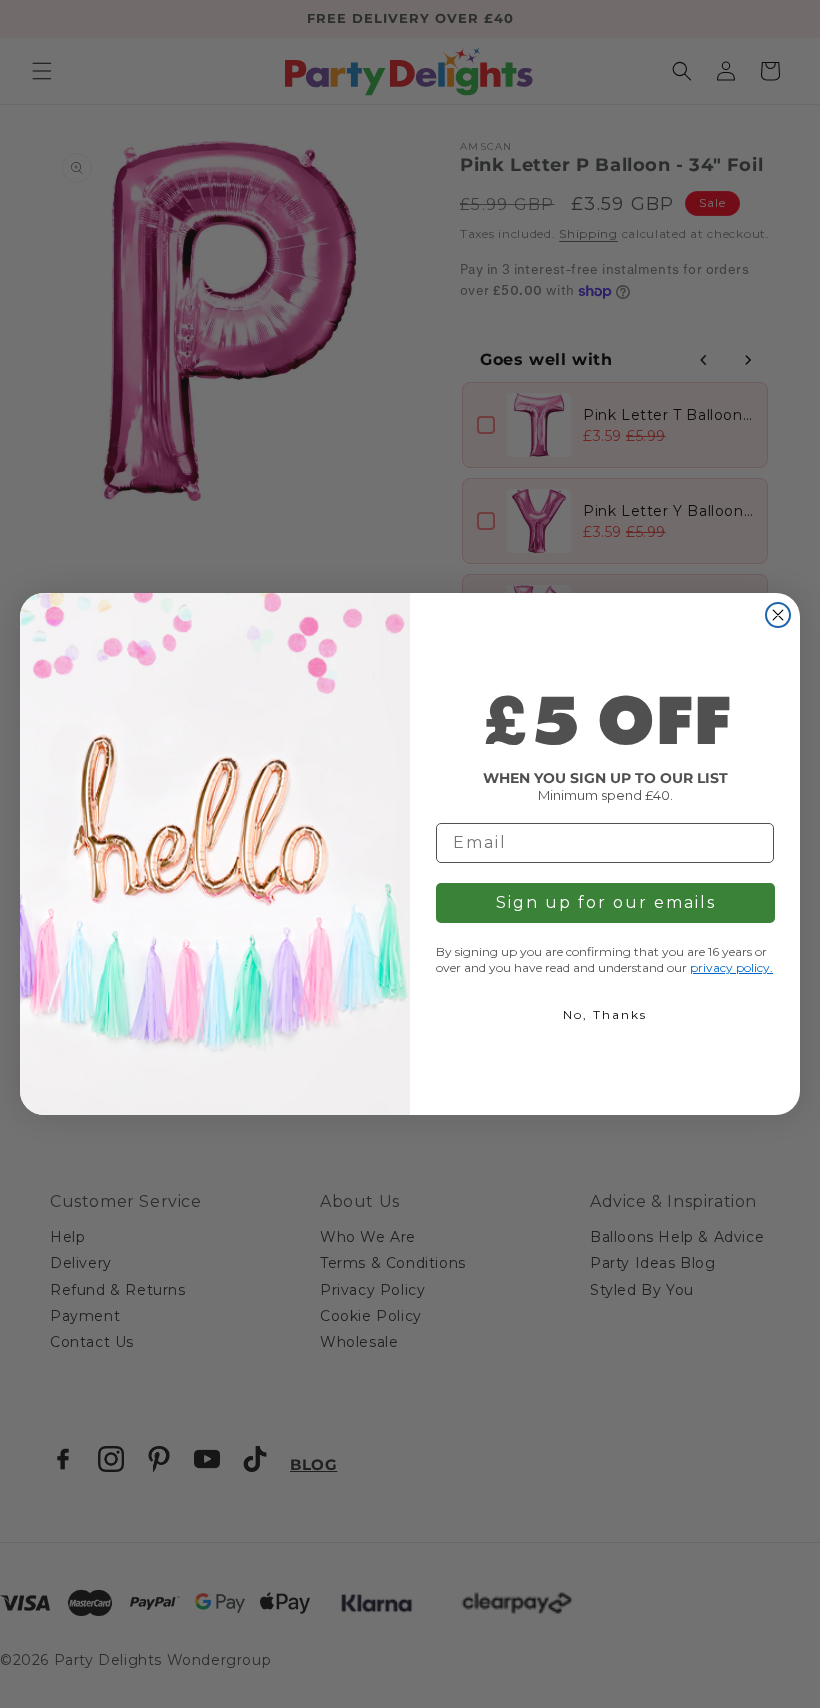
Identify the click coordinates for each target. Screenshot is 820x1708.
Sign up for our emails (606, 902)
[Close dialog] (778, 615)
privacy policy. (731, 967)
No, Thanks (605, 1014)
